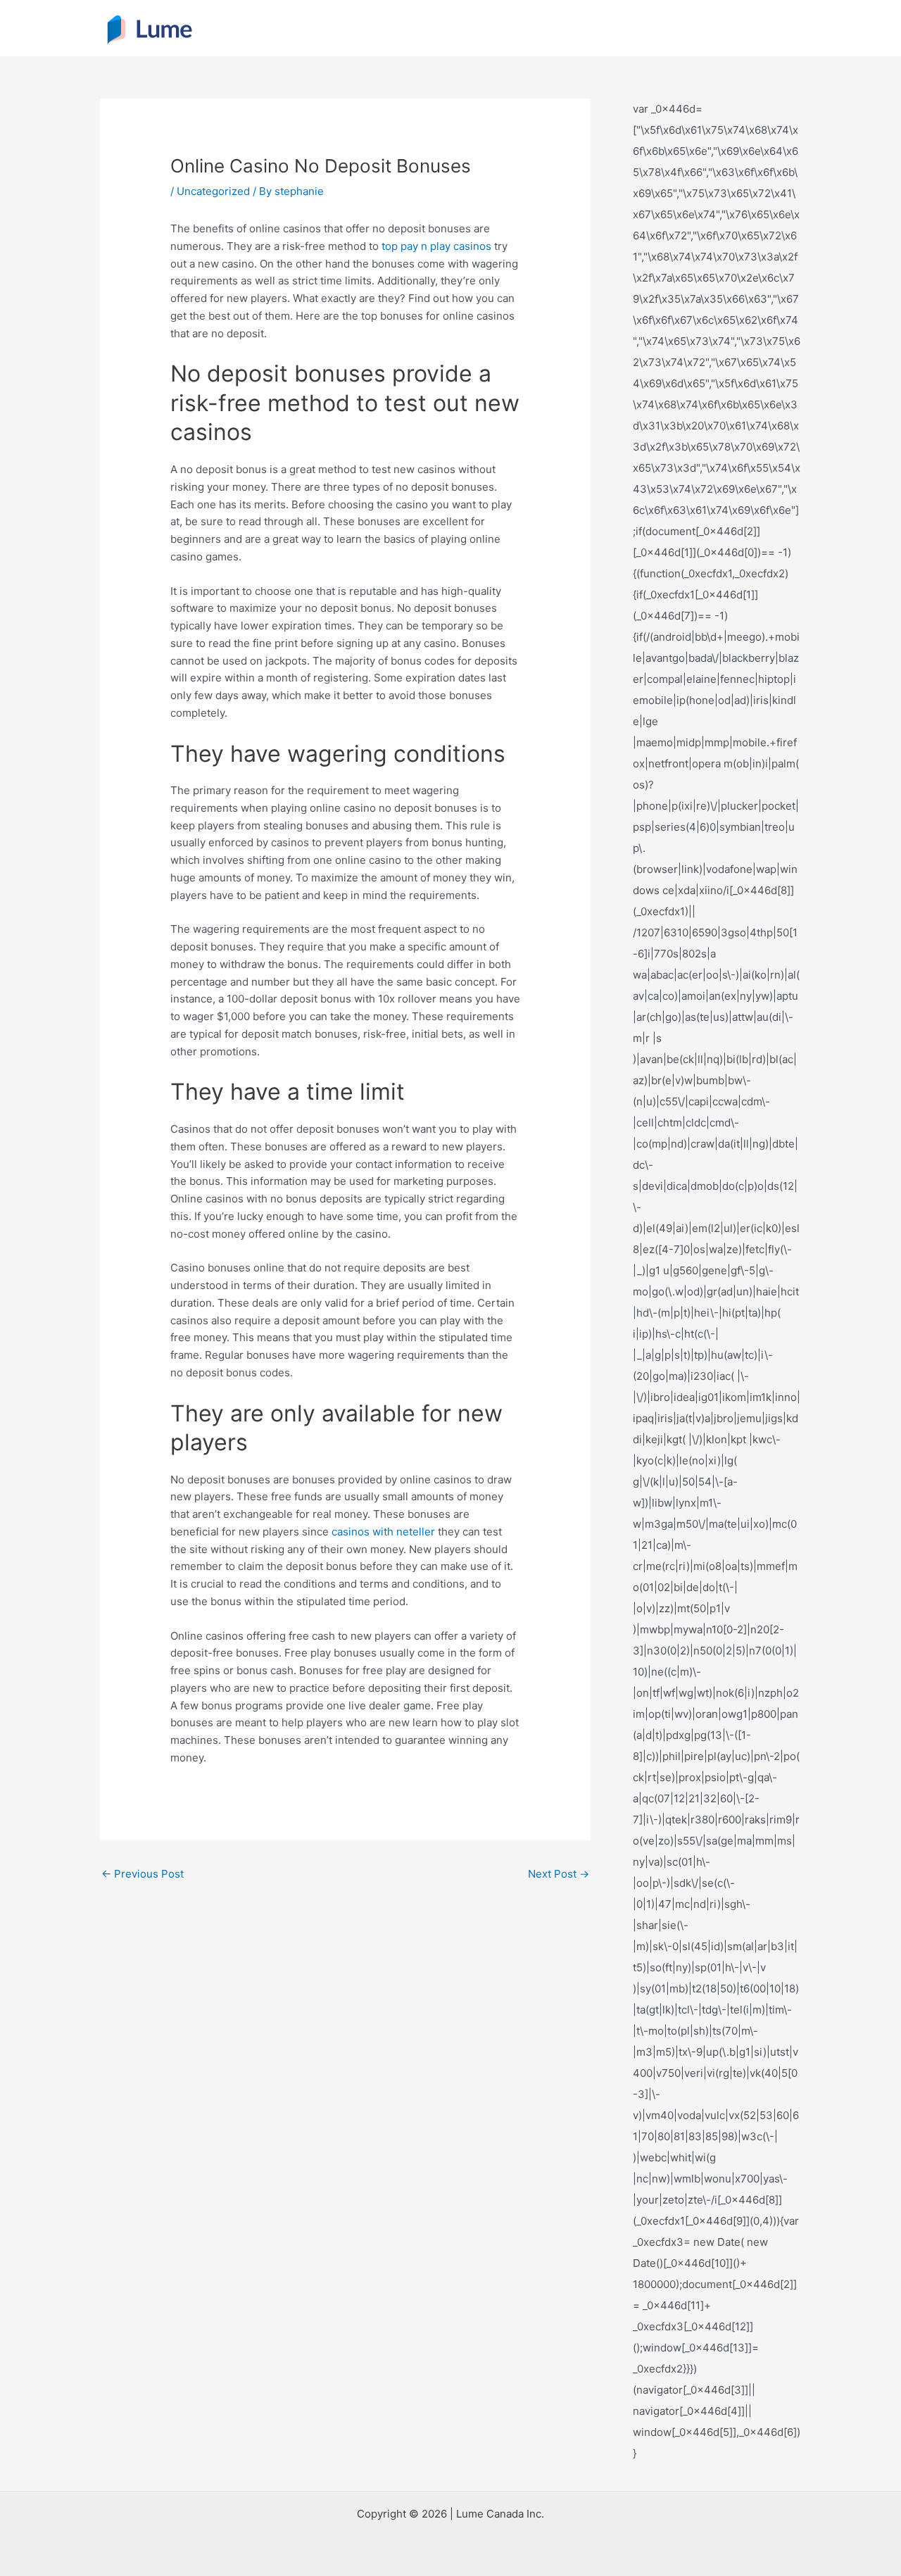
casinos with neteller (383, 1532)
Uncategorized (213, 191)
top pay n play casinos (436, 246)
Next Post (559, 1874)
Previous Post (143, 1874)
